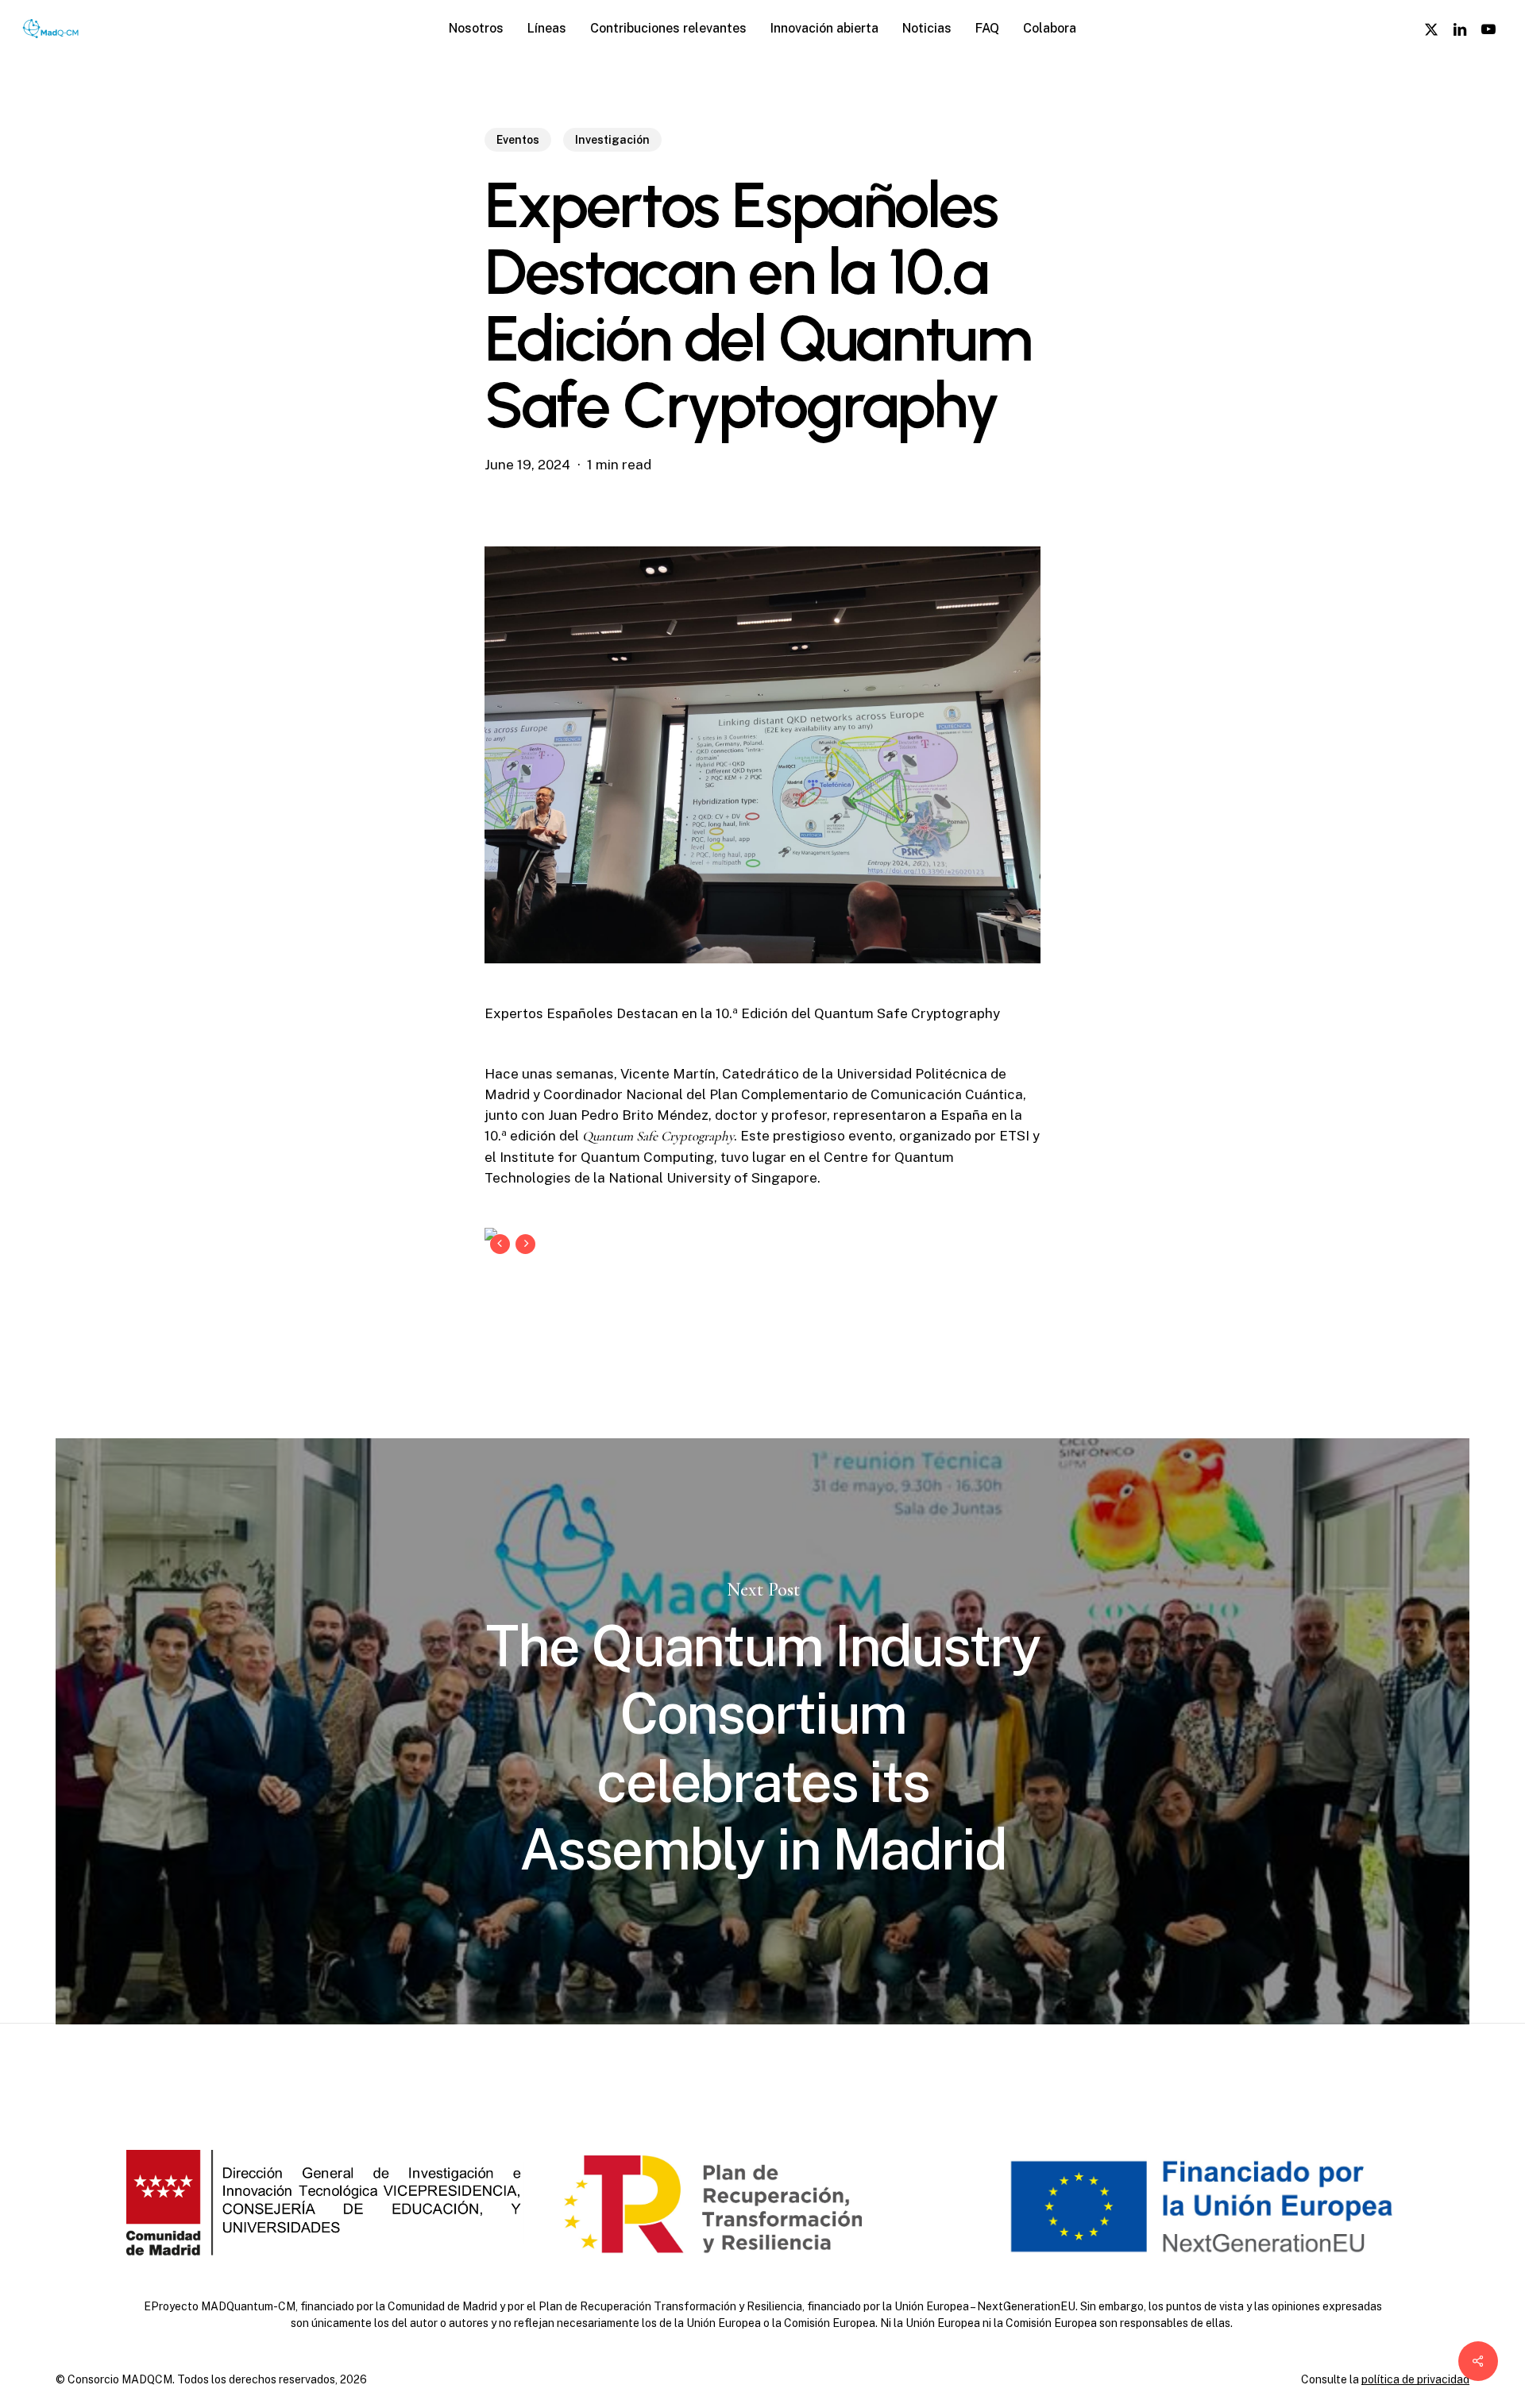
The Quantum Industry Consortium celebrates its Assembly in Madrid (762, 1731)
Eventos (518, 140)
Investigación (612, 140)
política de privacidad (1415, 2379)
